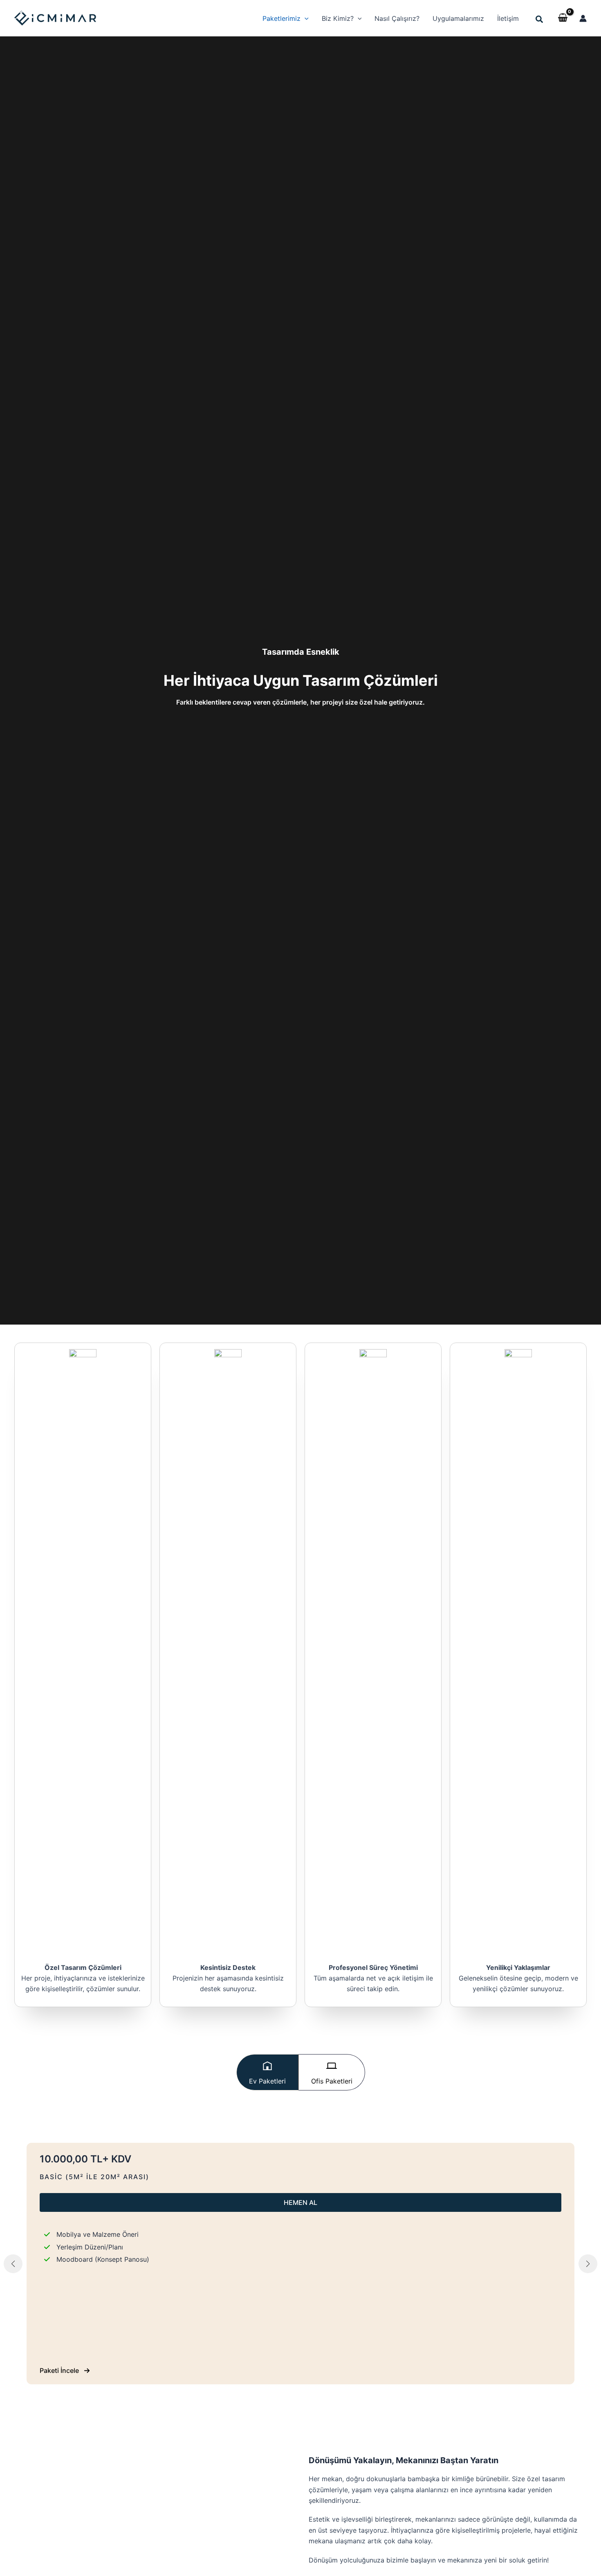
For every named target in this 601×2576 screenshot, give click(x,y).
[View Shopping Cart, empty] (563, 18)
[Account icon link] (583, 18)
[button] (286, 18)
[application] (305, 18)
